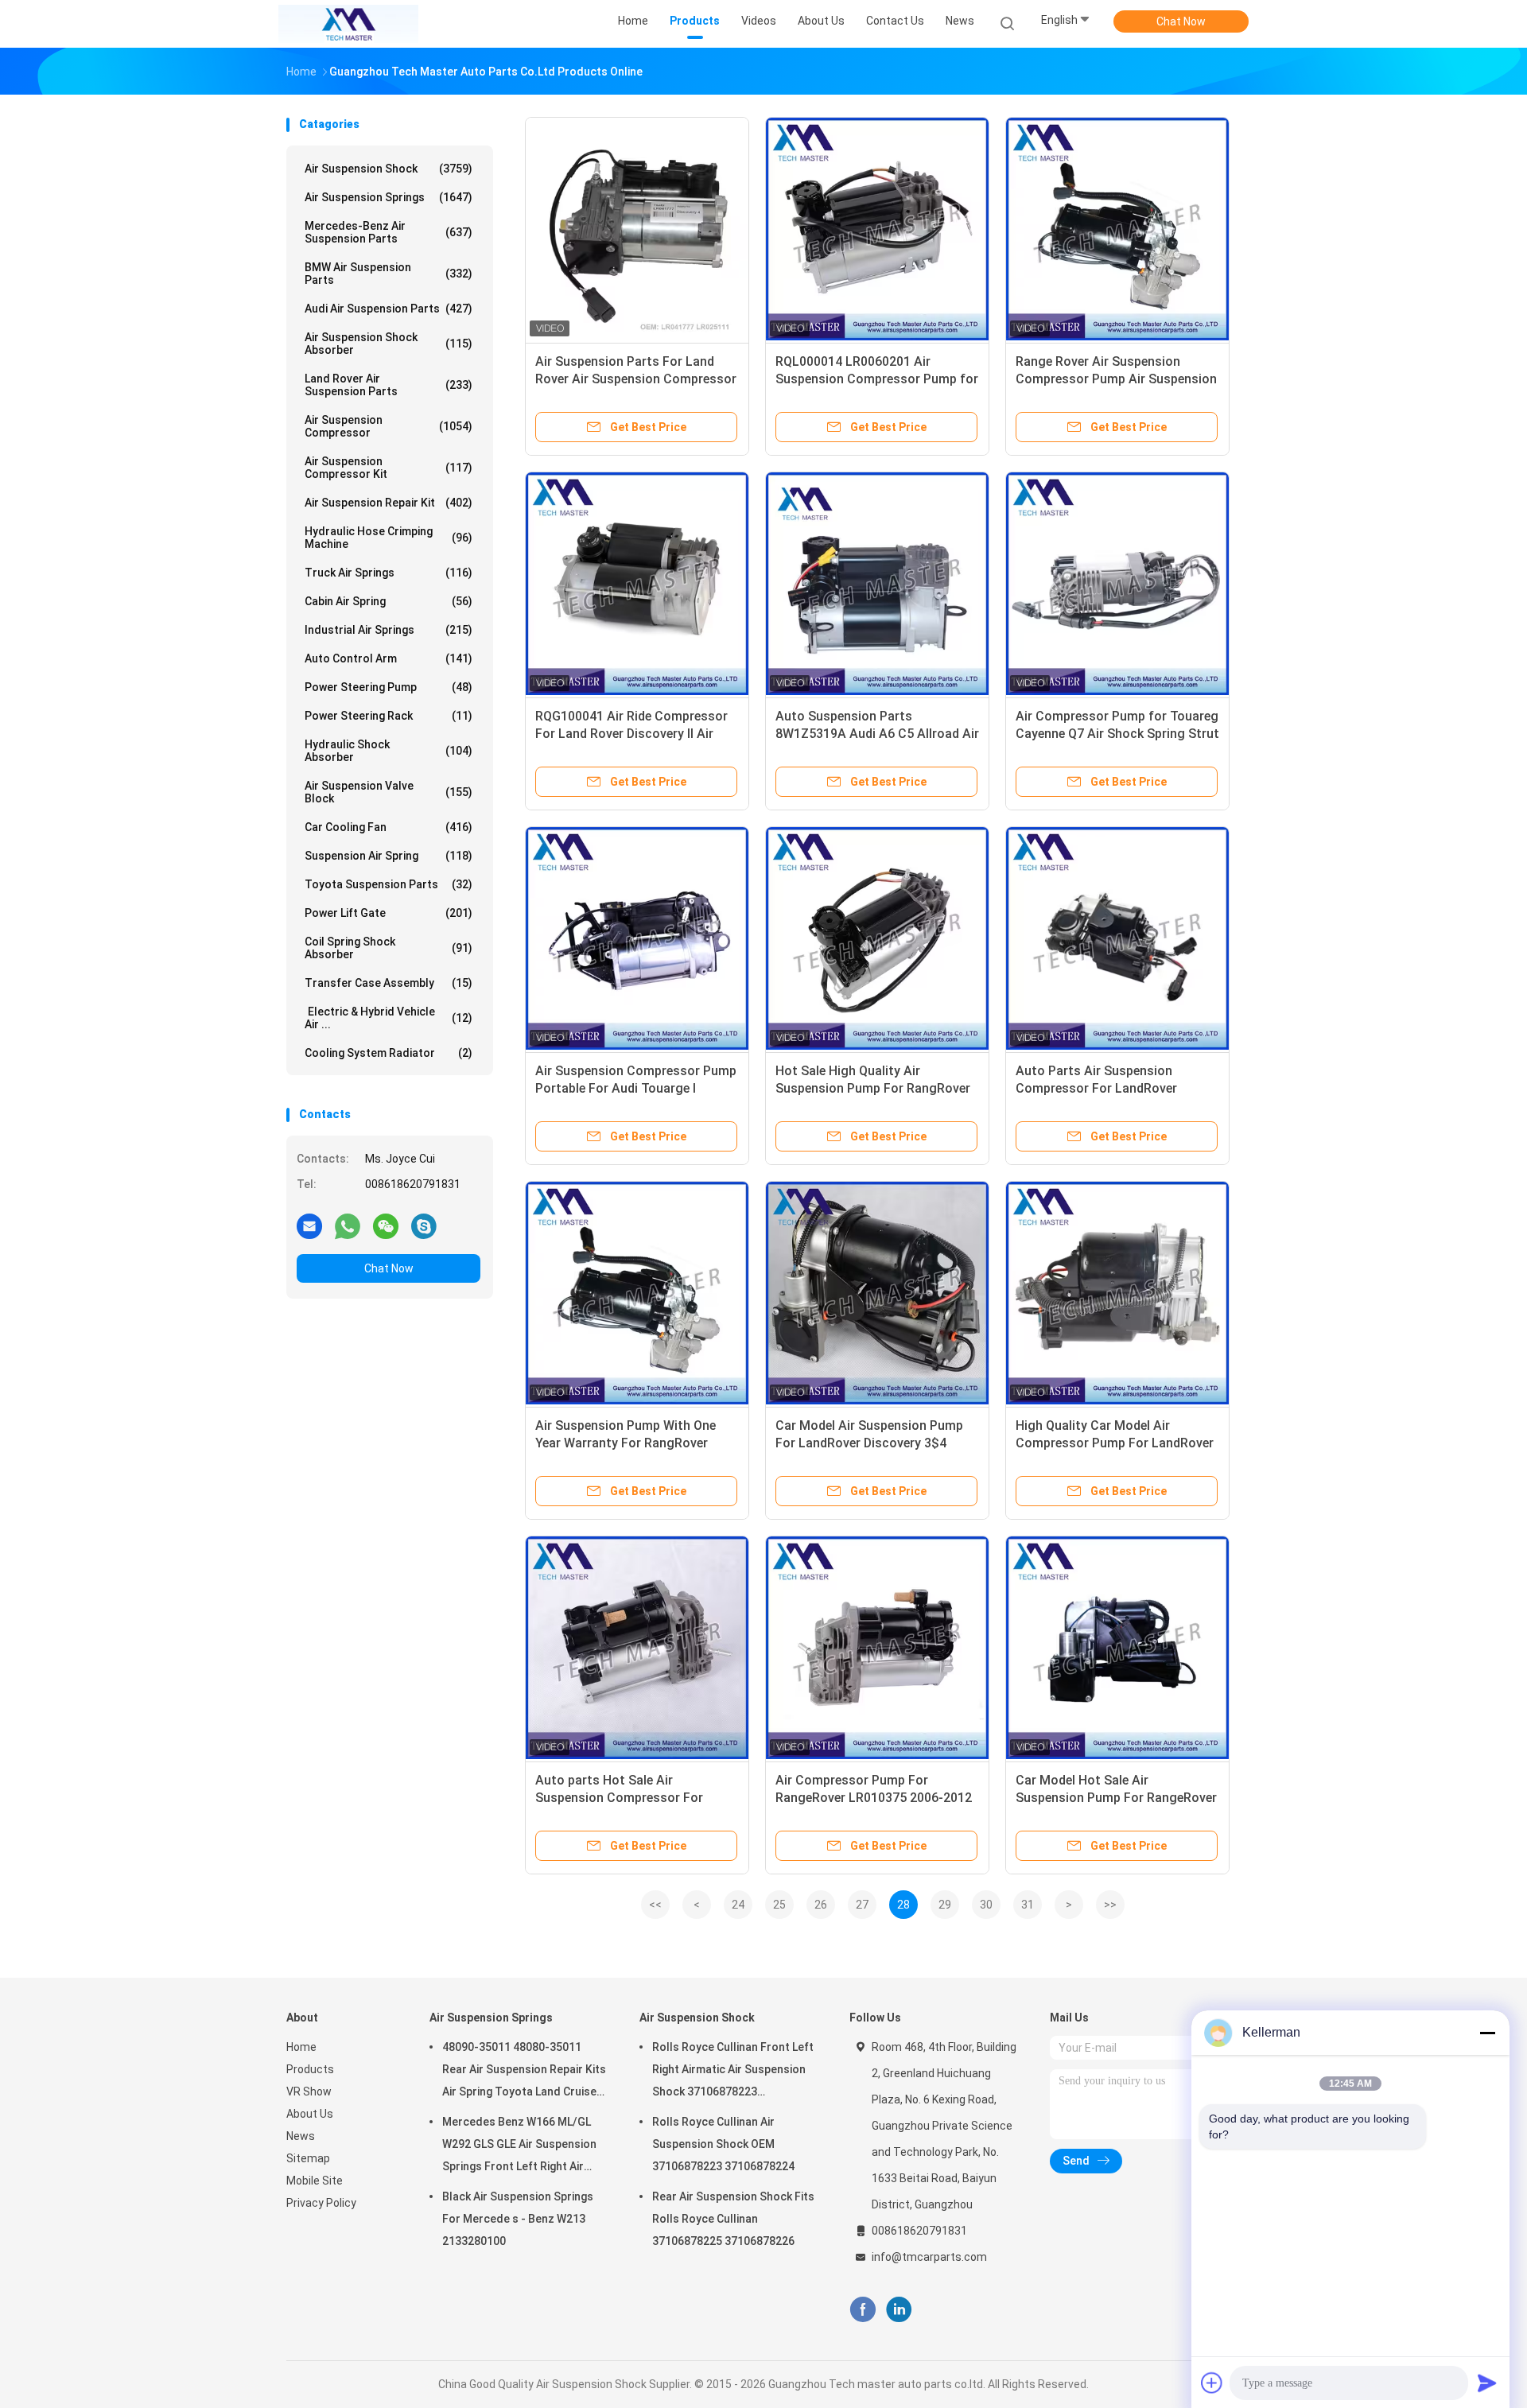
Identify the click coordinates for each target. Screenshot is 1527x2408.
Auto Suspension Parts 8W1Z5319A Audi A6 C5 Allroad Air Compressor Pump (877, 734)
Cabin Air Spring (389, 601)
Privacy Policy (321, 2203)
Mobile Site (315, 2181)
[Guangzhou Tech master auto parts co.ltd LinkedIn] (899, 2310)
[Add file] (1212, 2383)
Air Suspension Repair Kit (389, 503)
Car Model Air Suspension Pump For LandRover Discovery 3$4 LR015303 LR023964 (869, 1443)
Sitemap (308, 2158)
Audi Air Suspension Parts (389, 309)
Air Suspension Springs (389, 197)
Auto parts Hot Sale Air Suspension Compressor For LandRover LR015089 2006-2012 (629, 1798)
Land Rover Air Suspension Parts (389, 385)
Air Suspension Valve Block (389, 792)
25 (779, 1905)
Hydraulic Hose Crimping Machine (389, 538)
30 (986, 1905)
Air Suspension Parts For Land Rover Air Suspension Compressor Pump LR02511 (636, 379)
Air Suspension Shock (389, 169)
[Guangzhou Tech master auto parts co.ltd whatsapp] (348, 1225)
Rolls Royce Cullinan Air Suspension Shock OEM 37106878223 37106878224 (723, 2144)
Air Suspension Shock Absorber (389, 344)
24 (738, 1905)
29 (945, 1905)
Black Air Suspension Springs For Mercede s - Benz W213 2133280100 (518, 2219)
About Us (310, 2114)
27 (862, 1905)
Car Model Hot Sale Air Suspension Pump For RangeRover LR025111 (1116, 1798)
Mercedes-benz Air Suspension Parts (389, 232)
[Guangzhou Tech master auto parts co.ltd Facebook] (863, 2310)
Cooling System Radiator (389, 1053)
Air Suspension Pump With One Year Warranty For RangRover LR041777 (626, 1443)
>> (1110, 1905)
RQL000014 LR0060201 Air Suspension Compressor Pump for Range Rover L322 (877, 379)
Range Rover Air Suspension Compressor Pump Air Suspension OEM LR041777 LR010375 (1116, 379)
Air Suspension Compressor (389, 426)
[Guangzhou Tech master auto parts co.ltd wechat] (386, 1225)
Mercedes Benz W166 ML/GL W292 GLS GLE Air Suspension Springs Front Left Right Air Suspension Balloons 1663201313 (519, 2146)
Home (301, 2047)
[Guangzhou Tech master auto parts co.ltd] (348, 24)
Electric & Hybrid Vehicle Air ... (389, 1018)
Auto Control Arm (389, 658)
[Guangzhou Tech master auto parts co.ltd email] (309, 1225)
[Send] (1487, 2383)
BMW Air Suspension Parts (389, 274)
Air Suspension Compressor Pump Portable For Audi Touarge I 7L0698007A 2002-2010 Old (636, 1088)
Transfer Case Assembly (389, 983)
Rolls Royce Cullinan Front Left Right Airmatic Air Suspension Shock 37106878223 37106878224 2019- (733, 2072)
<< (655, 1905)
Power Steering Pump (389, 687)
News (301, 2136)
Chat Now (1181, 21)
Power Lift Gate (389, 913)
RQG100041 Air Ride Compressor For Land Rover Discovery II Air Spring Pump (631, 734)
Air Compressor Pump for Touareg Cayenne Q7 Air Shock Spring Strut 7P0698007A (1117, 734)
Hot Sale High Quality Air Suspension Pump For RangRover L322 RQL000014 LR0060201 (873, 1088)
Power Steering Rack (389, 716)
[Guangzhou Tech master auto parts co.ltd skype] (424, 1225)
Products (310, 2069)
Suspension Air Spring (389, 856)
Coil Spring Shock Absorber (389, 948)
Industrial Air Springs (389, 630)
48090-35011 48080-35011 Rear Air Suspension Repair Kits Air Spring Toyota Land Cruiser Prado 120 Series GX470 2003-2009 (524, 2072)
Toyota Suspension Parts (389, 884)
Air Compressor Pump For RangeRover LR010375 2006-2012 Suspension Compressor (874, 1798)
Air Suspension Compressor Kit (389, 468)
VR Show (309, 2091)
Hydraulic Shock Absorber (389, 751)
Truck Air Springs (389, 573)
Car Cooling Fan (389, 827)
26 (821, 1905)
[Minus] (1487, 2033)
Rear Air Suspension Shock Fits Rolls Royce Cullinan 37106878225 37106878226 (733, 2219)
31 (1028, 1905)
